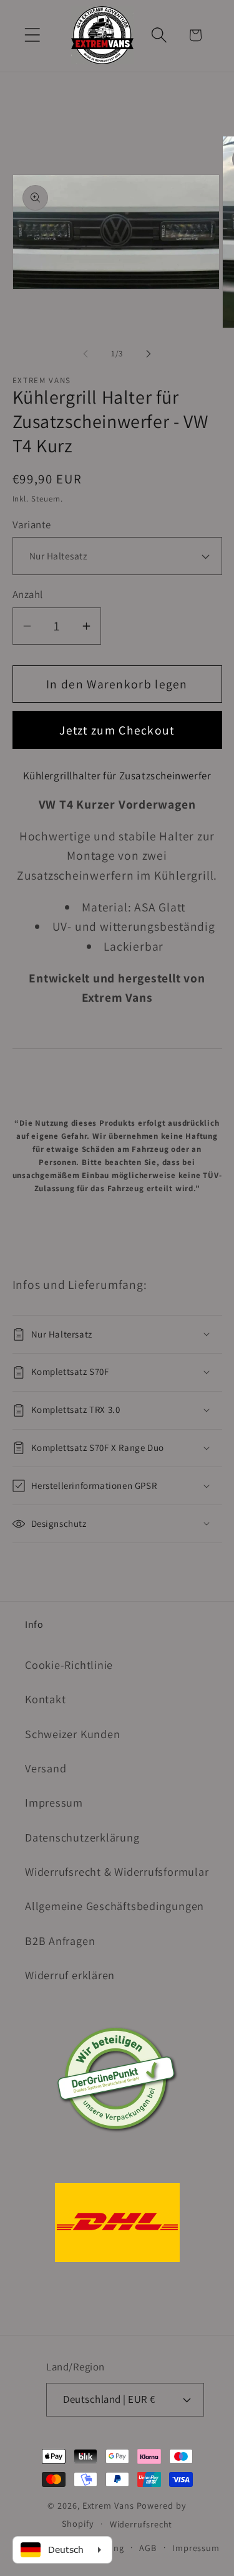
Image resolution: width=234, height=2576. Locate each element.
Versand (46, 1768)
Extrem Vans (108, 2505)
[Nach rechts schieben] (149, 354)
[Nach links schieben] (85, 354)
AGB (148, 2548)
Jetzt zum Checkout (117, 730)
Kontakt (45, 1699)
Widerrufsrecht (141, 2524)
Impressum (54, 1802)
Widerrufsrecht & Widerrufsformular (117, 1871)
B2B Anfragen (60, 1941)
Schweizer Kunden (72, 1734)
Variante (32, 525)
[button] (32, 35)
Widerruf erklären (70, 1975)
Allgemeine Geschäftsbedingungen (115, 1906)
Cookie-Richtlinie (69, 1665)
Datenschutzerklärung (82, 1837)
